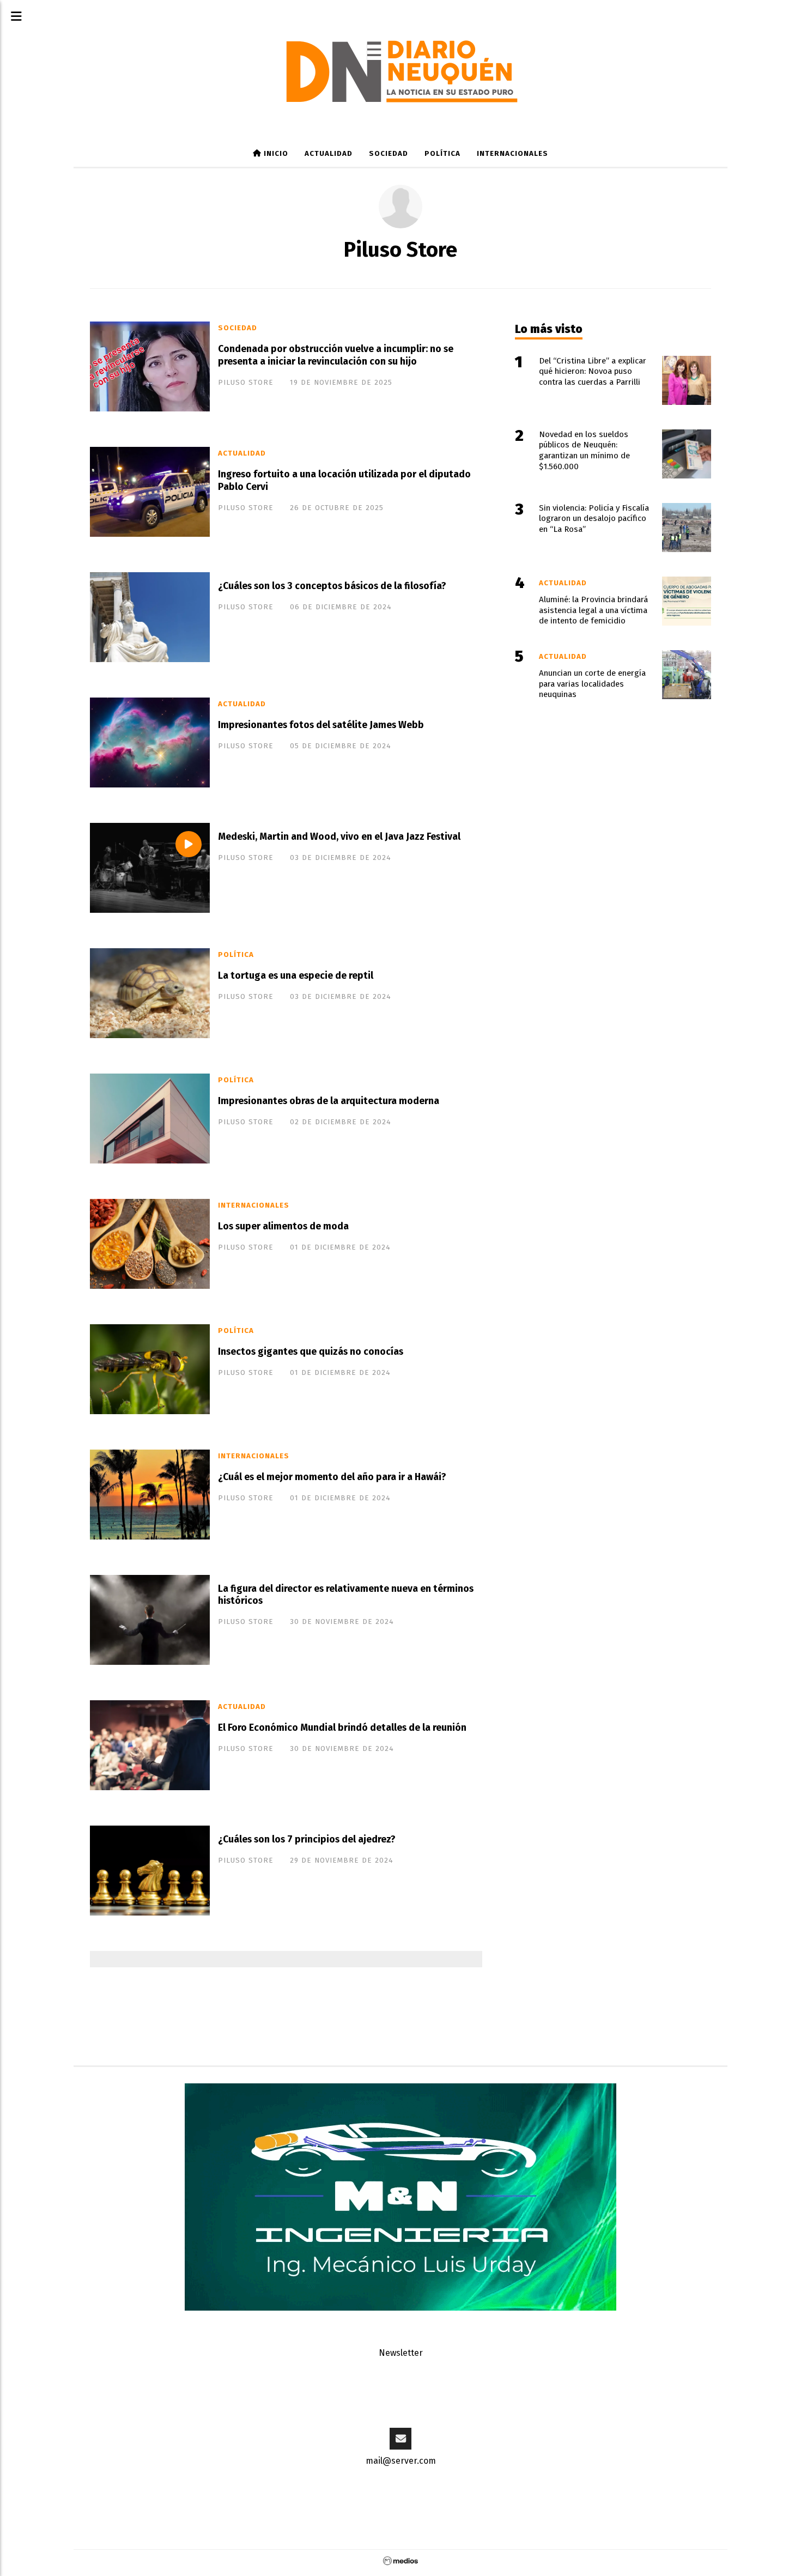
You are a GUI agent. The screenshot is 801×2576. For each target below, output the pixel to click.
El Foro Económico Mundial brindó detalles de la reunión (342, 1728)
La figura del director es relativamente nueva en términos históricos (346, 1595)
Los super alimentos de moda (283, 1226)
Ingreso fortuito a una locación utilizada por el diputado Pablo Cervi (344, 481)
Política (442, 154)
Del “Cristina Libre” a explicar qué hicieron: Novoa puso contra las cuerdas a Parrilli (593, 372)
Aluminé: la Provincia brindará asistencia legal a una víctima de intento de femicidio (593, 610)
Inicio (275, 154)
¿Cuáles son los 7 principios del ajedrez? (307, 1839)
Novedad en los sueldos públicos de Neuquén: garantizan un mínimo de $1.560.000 (584, 450)
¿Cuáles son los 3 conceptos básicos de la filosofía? (332, 586)
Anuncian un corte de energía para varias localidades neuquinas (592, 684)
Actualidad (329, 154)
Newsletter (401, 2353)
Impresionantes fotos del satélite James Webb (321, 725)
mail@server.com (401, 2461)
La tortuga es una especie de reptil (296, 976)
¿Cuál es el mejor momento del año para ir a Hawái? (332, 1477)
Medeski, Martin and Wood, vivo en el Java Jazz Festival (339, 837)
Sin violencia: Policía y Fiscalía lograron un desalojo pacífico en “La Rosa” (594, 519)
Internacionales (512, 154)
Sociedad (389, 154)
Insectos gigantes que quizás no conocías (311, 1352)
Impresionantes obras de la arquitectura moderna (329, 1101)
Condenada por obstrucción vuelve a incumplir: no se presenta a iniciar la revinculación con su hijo (336, 355)
